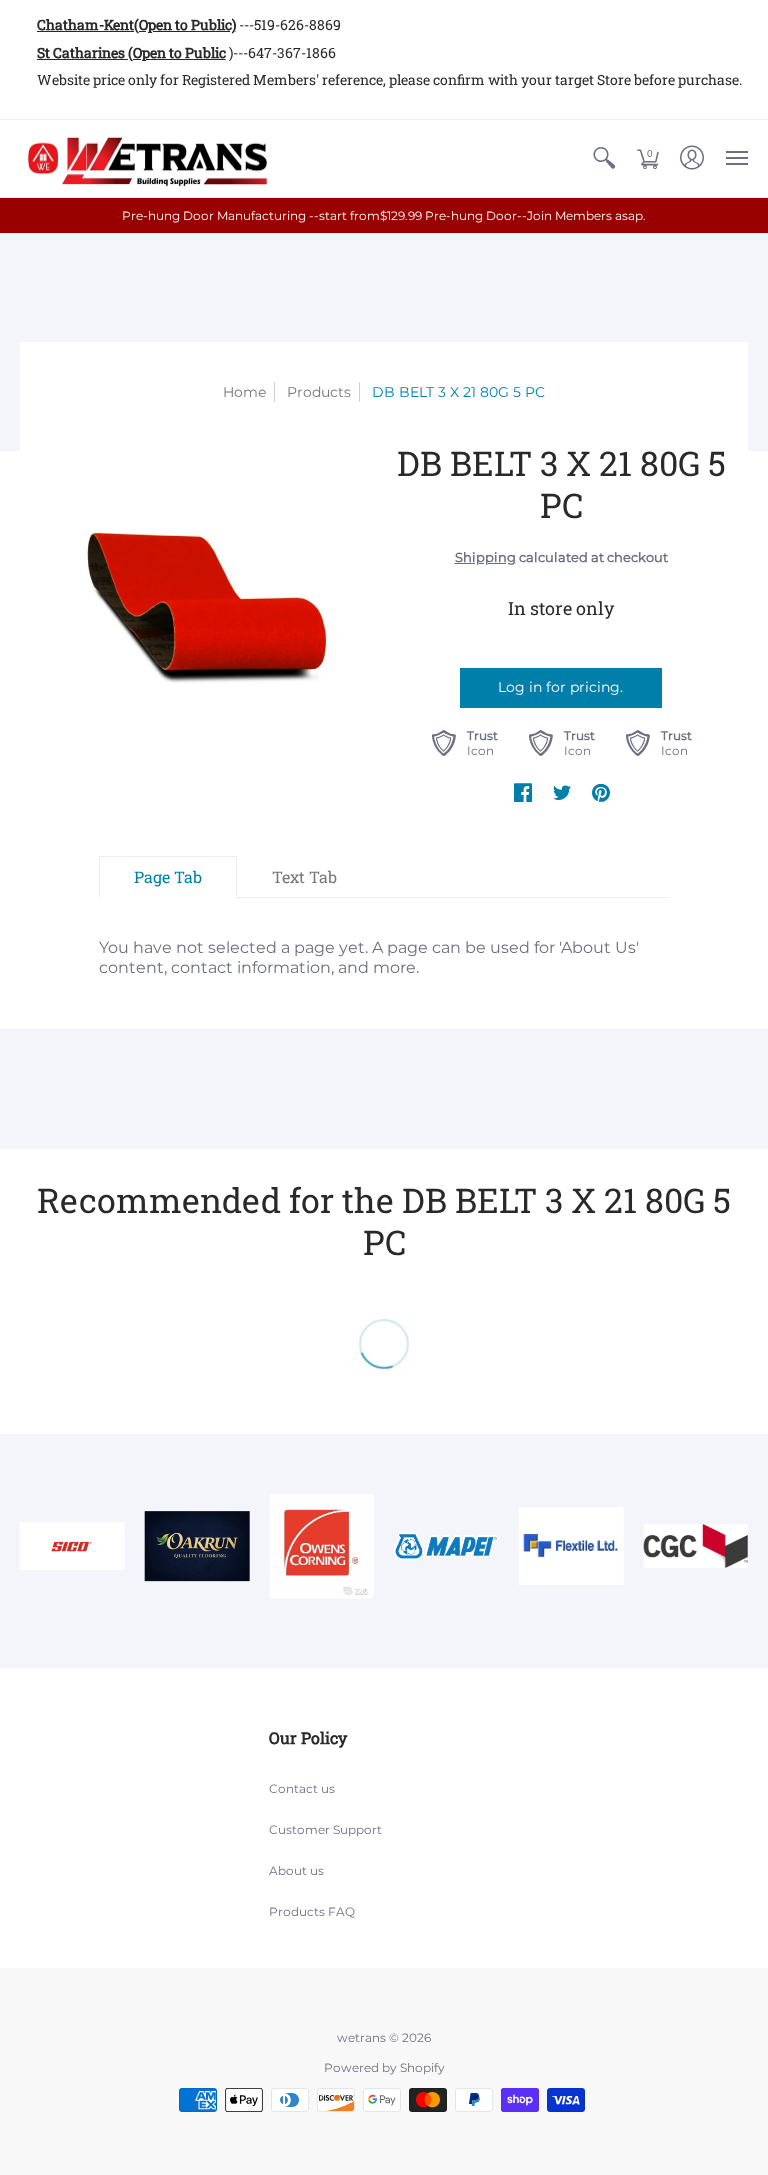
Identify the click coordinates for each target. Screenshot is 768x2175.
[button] (604, 159)
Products (319, 392)
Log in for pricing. (560, 687)
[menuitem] (604, 159)
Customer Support (325, 1829)
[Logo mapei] (446, 1545)
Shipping (485, 557)
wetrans (361, 2037)
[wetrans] (145, 159)
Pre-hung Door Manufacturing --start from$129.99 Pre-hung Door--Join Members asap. (384, 215)
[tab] (168, 877)
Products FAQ (312, 1911)
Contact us (302, 1788)
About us (296, 1870)
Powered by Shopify (384, 2067)
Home (244, 392)
